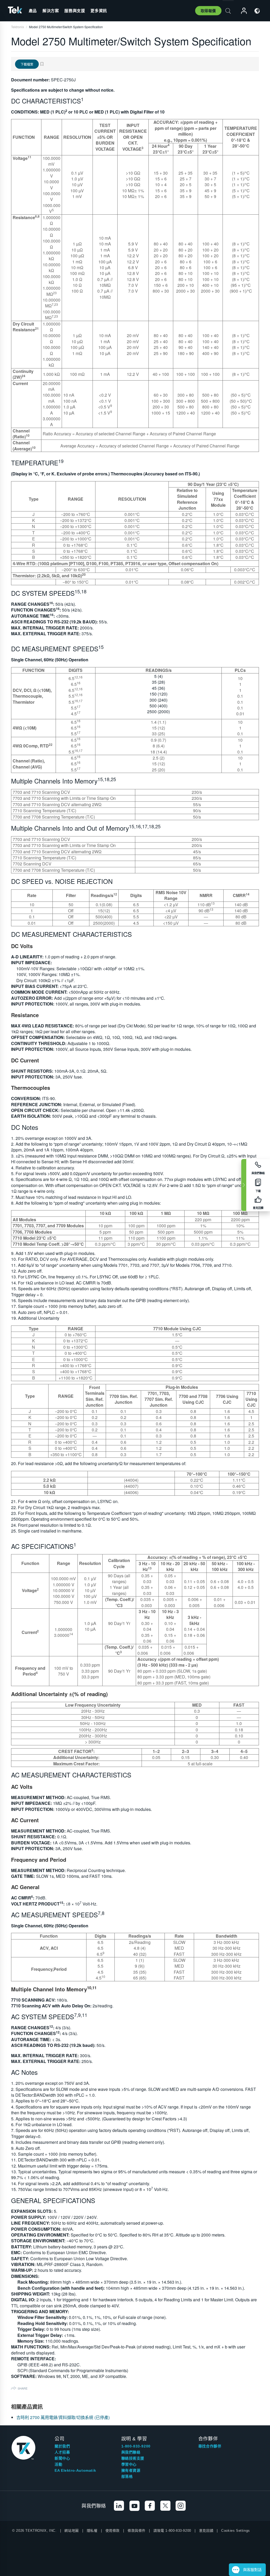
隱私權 (92, 2531)
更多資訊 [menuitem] (99, 11)
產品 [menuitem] (33, 11)
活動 (58, 2464)
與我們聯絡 (131, 2452)
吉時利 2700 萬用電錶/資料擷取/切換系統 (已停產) (63, 2417)
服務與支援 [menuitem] (75, 11)
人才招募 (62, 2452)
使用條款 (113, 2531)
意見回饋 (206, 2531)
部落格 (127, 2476)
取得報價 (208, 11)
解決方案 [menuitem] (51, 11)
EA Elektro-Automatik (75, 2470)
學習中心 (129, 2464)
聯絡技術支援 (133, 2458)
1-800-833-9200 (136, 2446)
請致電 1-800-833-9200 (172, 2531)
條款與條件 (137, 2531)
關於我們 (62, 2446)
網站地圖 (71, 2531)
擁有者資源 (131, 2470)
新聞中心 (62, 2458)
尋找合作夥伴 (210, 2446)
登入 (242, 11)
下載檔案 (27, 64)
